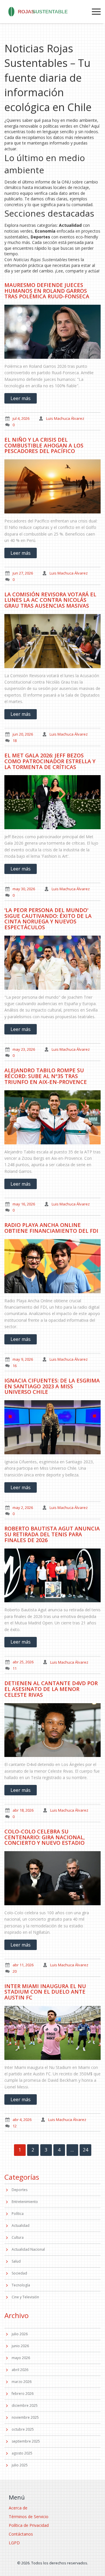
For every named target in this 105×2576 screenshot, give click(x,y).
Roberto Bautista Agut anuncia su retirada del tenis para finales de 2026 (52, 1534)
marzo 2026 (22, 2382)
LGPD (14, 2543)
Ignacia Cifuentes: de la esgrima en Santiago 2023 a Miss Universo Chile (52, 1386)
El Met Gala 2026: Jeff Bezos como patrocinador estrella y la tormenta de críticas (50, 761)
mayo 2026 (21, 2358)
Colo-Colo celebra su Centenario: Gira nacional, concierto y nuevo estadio (45, 1837)
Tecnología (21, 2285)
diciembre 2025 (25, 2405)
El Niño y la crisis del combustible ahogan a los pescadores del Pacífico (44, 445)
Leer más (21, 398)
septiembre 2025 (26, 2441)
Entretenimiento (25, 2202)
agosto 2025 (22, 2453)
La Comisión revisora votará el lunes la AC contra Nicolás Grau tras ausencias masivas (50, 600)
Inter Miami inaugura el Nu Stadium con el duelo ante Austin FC (45, 1992)
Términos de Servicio (29, 2517)
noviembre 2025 (25, 2417)
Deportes (20, 2190)
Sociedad (19, 2273)
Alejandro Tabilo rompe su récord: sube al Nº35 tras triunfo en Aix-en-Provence (46, 1076)
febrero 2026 (23, 2394)
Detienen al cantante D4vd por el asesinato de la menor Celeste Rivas (51, 1689)
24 (85, 2150)
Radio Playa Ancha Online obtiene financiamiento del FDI (51, 1228)
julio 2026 (20, 2334)
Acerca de (18, 2508)
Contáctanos (21, 2534)
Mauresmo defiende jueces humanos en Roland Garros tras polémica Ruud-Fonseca (47, 291)
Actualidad (21, 2226)
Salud (16, 2261)
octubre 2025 (23, 2429)
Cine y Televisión (25, 2297)
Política (18, 2214)
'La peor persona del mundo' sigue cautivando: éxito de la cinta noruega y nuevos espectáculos (48, 919)
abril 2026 (20, 2370)
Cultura (18, 2237)
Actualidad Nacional (28, 2249)
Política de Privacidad (29, 2525)
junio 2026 (20, 2346)
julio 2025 (20, 2465)
